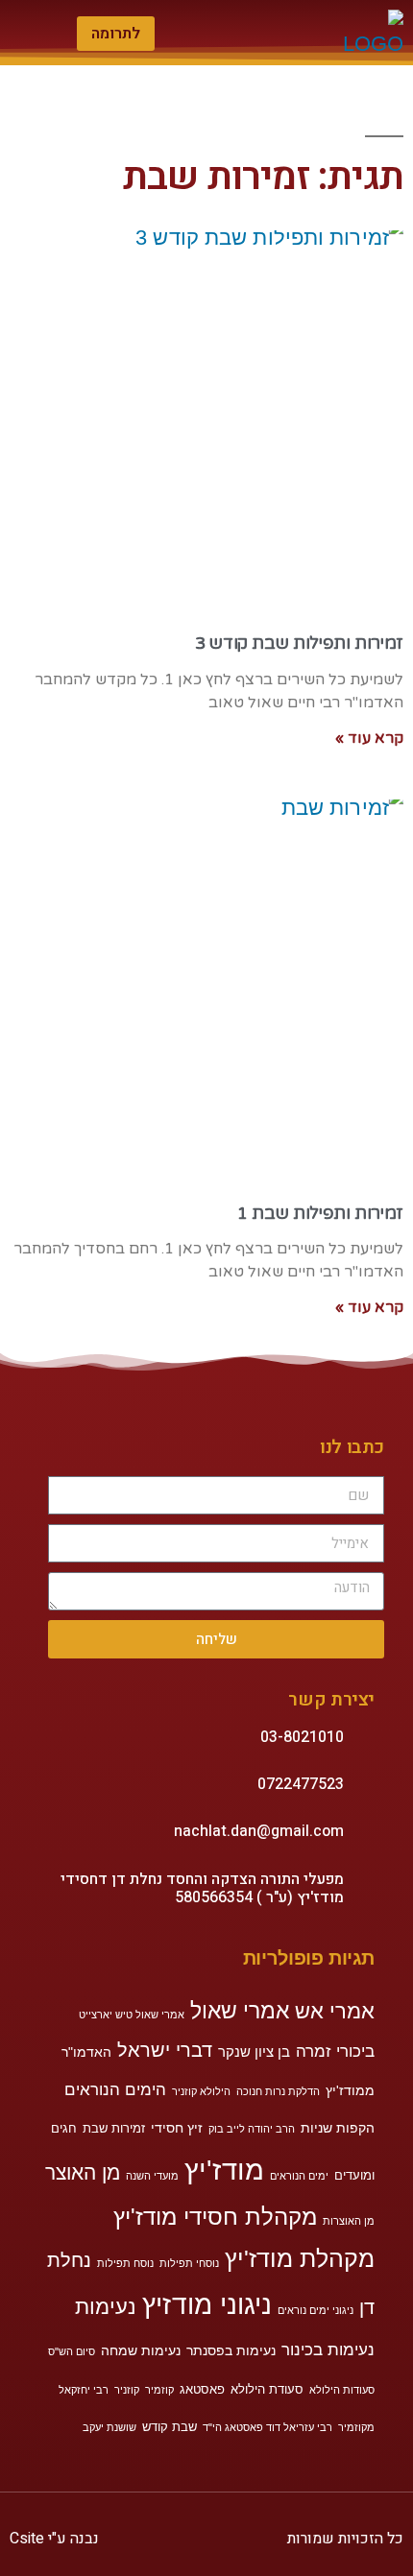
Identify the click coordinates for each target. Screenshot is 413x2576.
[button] (217, 32)
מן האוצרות (349, 2221)
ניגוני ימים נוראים (316, 2310)
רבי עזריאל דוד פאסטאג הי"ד (267, 2427)
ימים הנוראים (299, 2176)
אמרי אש (335, 2011)
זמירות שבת (114, 2128)
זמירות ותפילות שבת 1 (320, 1213)
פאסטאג (202, 2389)
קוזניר (127, 2390)
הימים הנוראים (115, 2090)
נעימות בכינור (328, 2350)
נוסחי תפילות (189, 2263)
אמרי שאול (240, 2011)
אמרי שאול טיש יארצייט (132, 2015)
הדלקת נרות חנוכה (278, 2091)
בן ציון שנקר (254, 2051)
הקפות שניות (338, 2128)
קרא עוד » (369, 738)
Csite (29, 2539)
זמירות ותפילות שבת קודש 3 (299, 643)
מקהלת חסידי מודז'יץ (215, 2217)
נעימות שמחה (141, 2350)
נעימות (106, 2307)
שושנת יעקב (109, 2427)
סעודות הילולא (342, 2390)
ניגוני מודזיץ (207, 2304)
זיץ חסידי (177, 2128)
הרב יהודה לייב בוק (252, 2129)
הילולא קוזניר (201, 2091)
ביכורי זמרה (335, 2051)
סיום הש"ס (72, 2351)
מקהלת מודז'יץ (300, 2259)
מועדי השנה (152, 2176)
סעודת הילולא (267, 2389)
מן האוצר (83, 2172)
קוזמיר (159, 2390)
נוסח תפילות (125, 2263)
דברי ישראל (165, 2050)
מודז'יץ (224, 2170)
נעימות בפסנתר (231, 2350)
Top (396, 2559)
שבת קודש (170, 2427)
